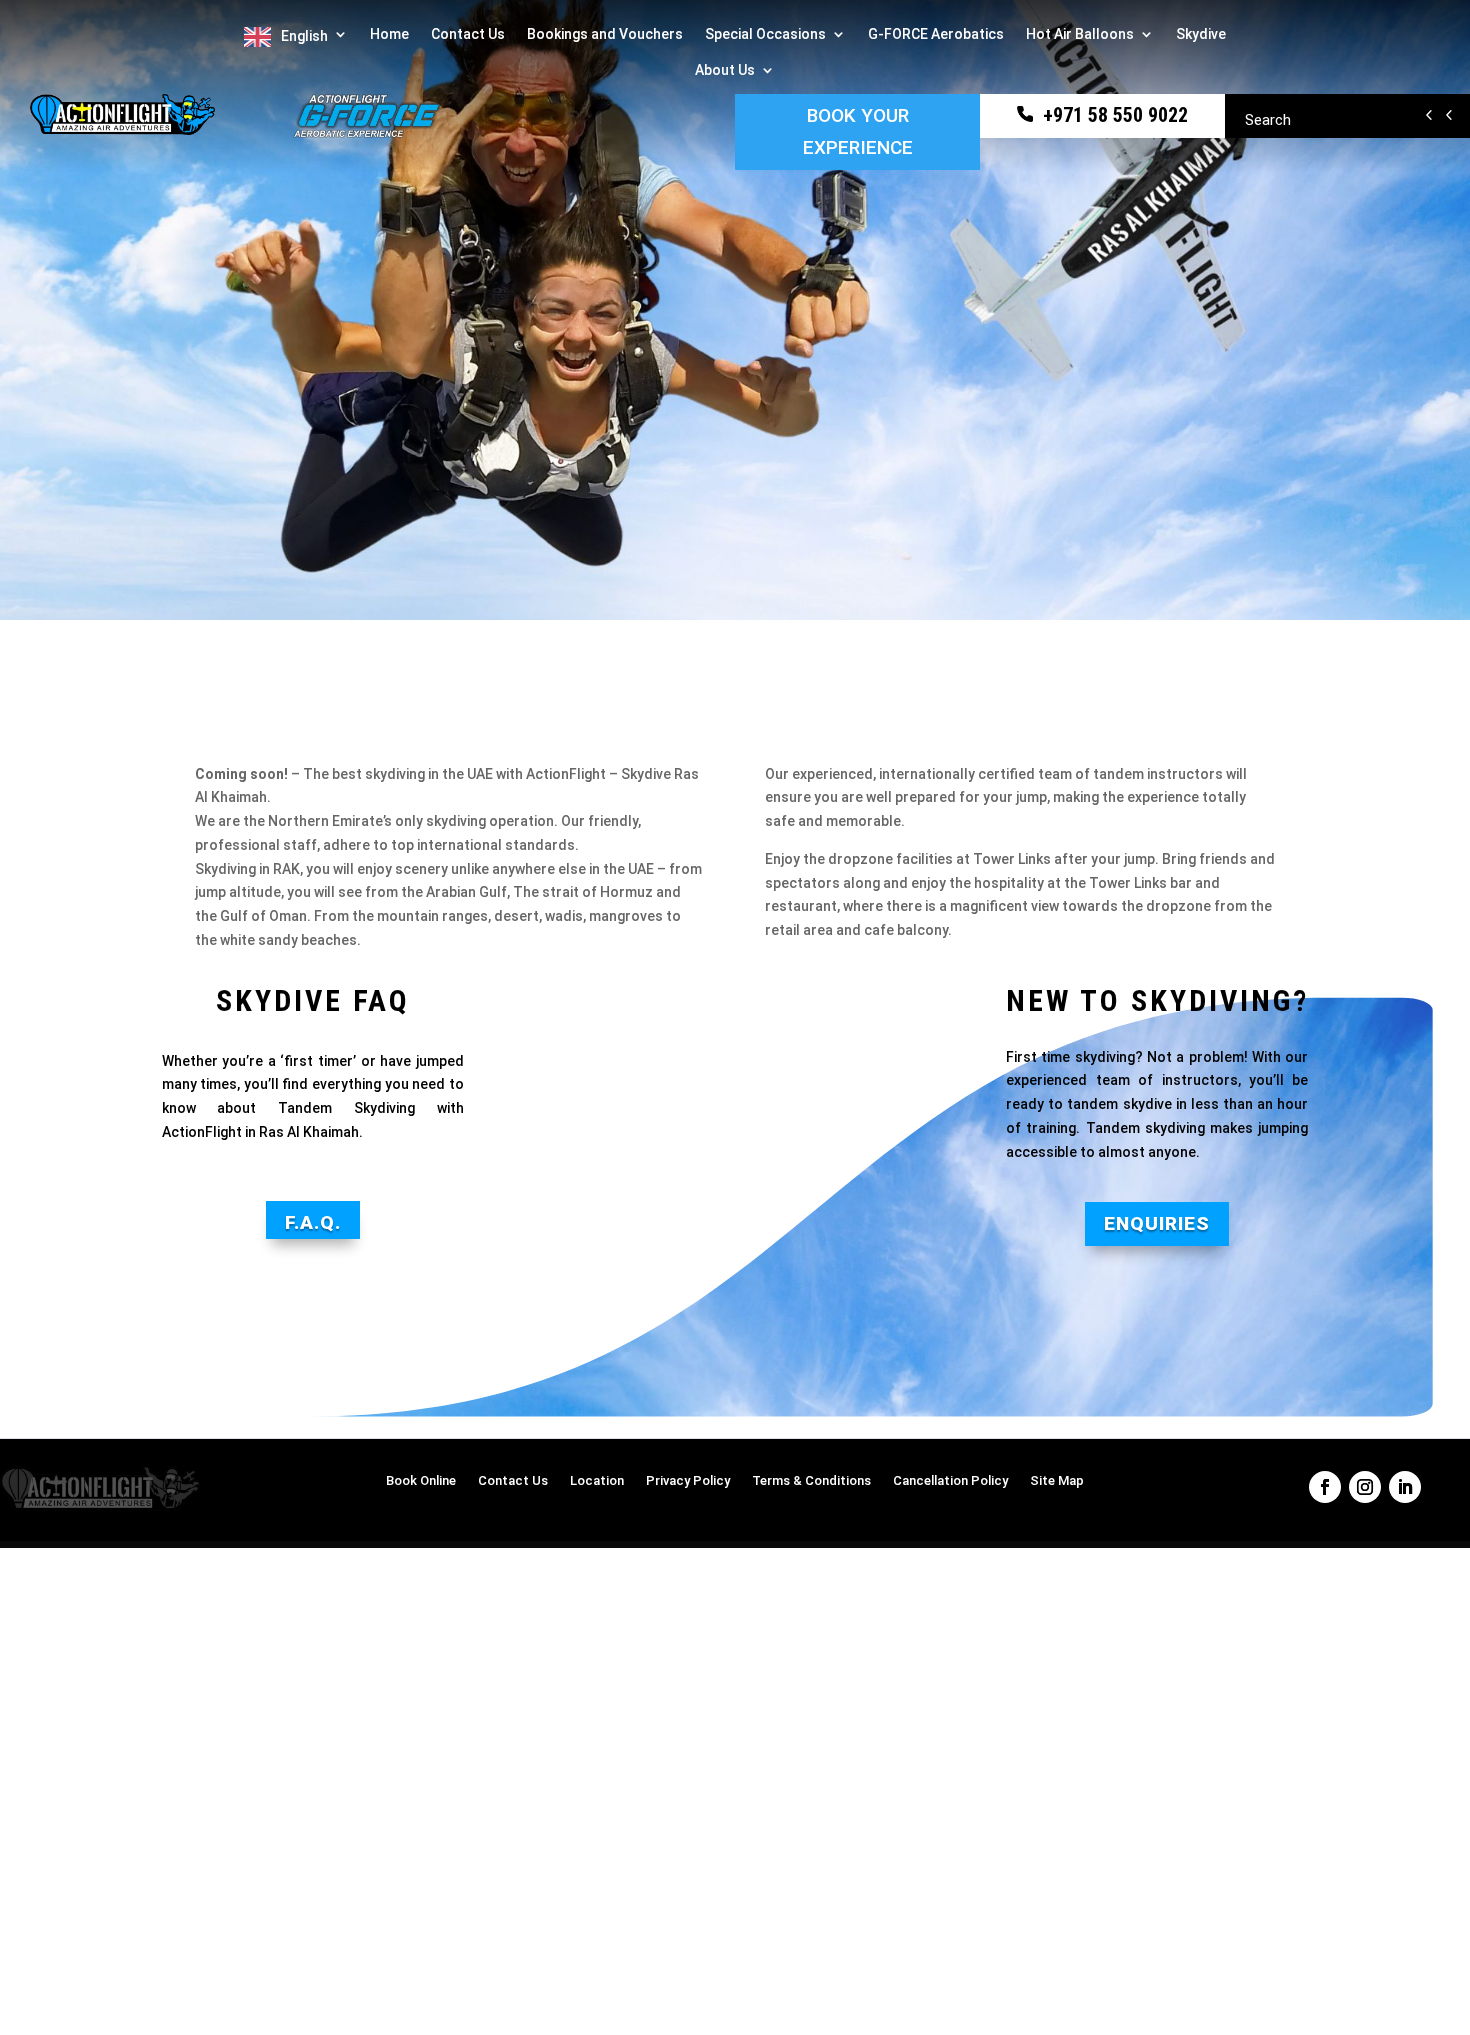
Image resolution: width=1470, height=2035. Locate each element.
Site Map (1057, 1481)
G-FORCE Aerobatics (936, 34)
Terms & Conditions (811, 1481)
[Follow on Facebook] (1325, 1487)
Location (597, 1481)
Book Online (421, 1481)
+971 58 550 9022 (1113, 115)
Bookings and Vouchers (605, 34)
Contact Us (468, 34)
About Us (725, 70)
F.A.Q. (313, 1222)
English (304, 36)
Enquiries (1157, 1223)
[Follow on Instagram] (1365, 1487)
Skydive (1201, 34)
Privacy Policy (688, 1481)
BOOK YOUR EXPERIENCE (858, 131)
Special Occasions (765, 34)
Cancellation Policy (950, 1481)
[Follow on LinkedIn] (1405, 1487)
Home (389, 34)
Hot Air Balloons (1080, 34)
